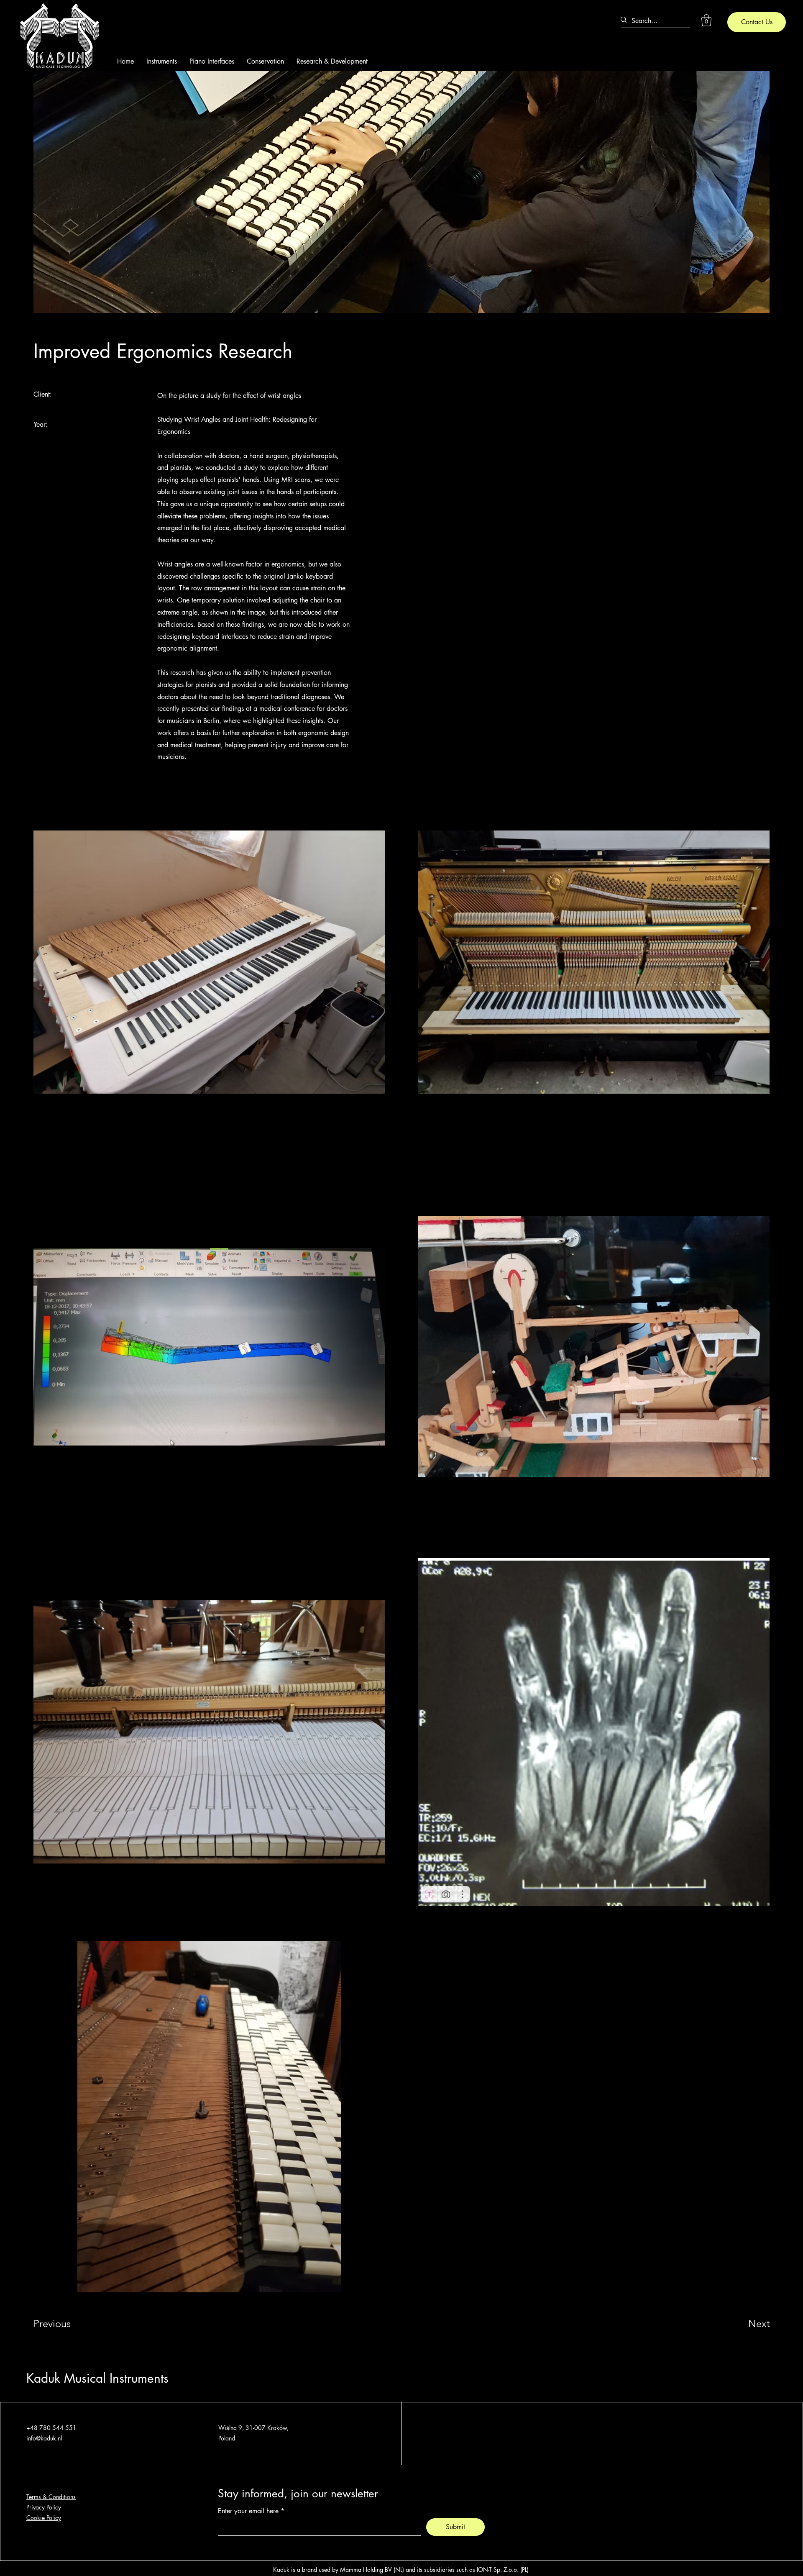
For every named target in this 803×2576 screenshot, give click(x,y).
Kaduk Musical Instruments (97, 2378)
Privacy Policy (44, 2507)
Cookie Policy (44, 2518)
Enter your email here (248, 2511)
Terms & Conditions (51, 2497)
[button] (706, 20)
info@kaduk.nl (44, 2438)
